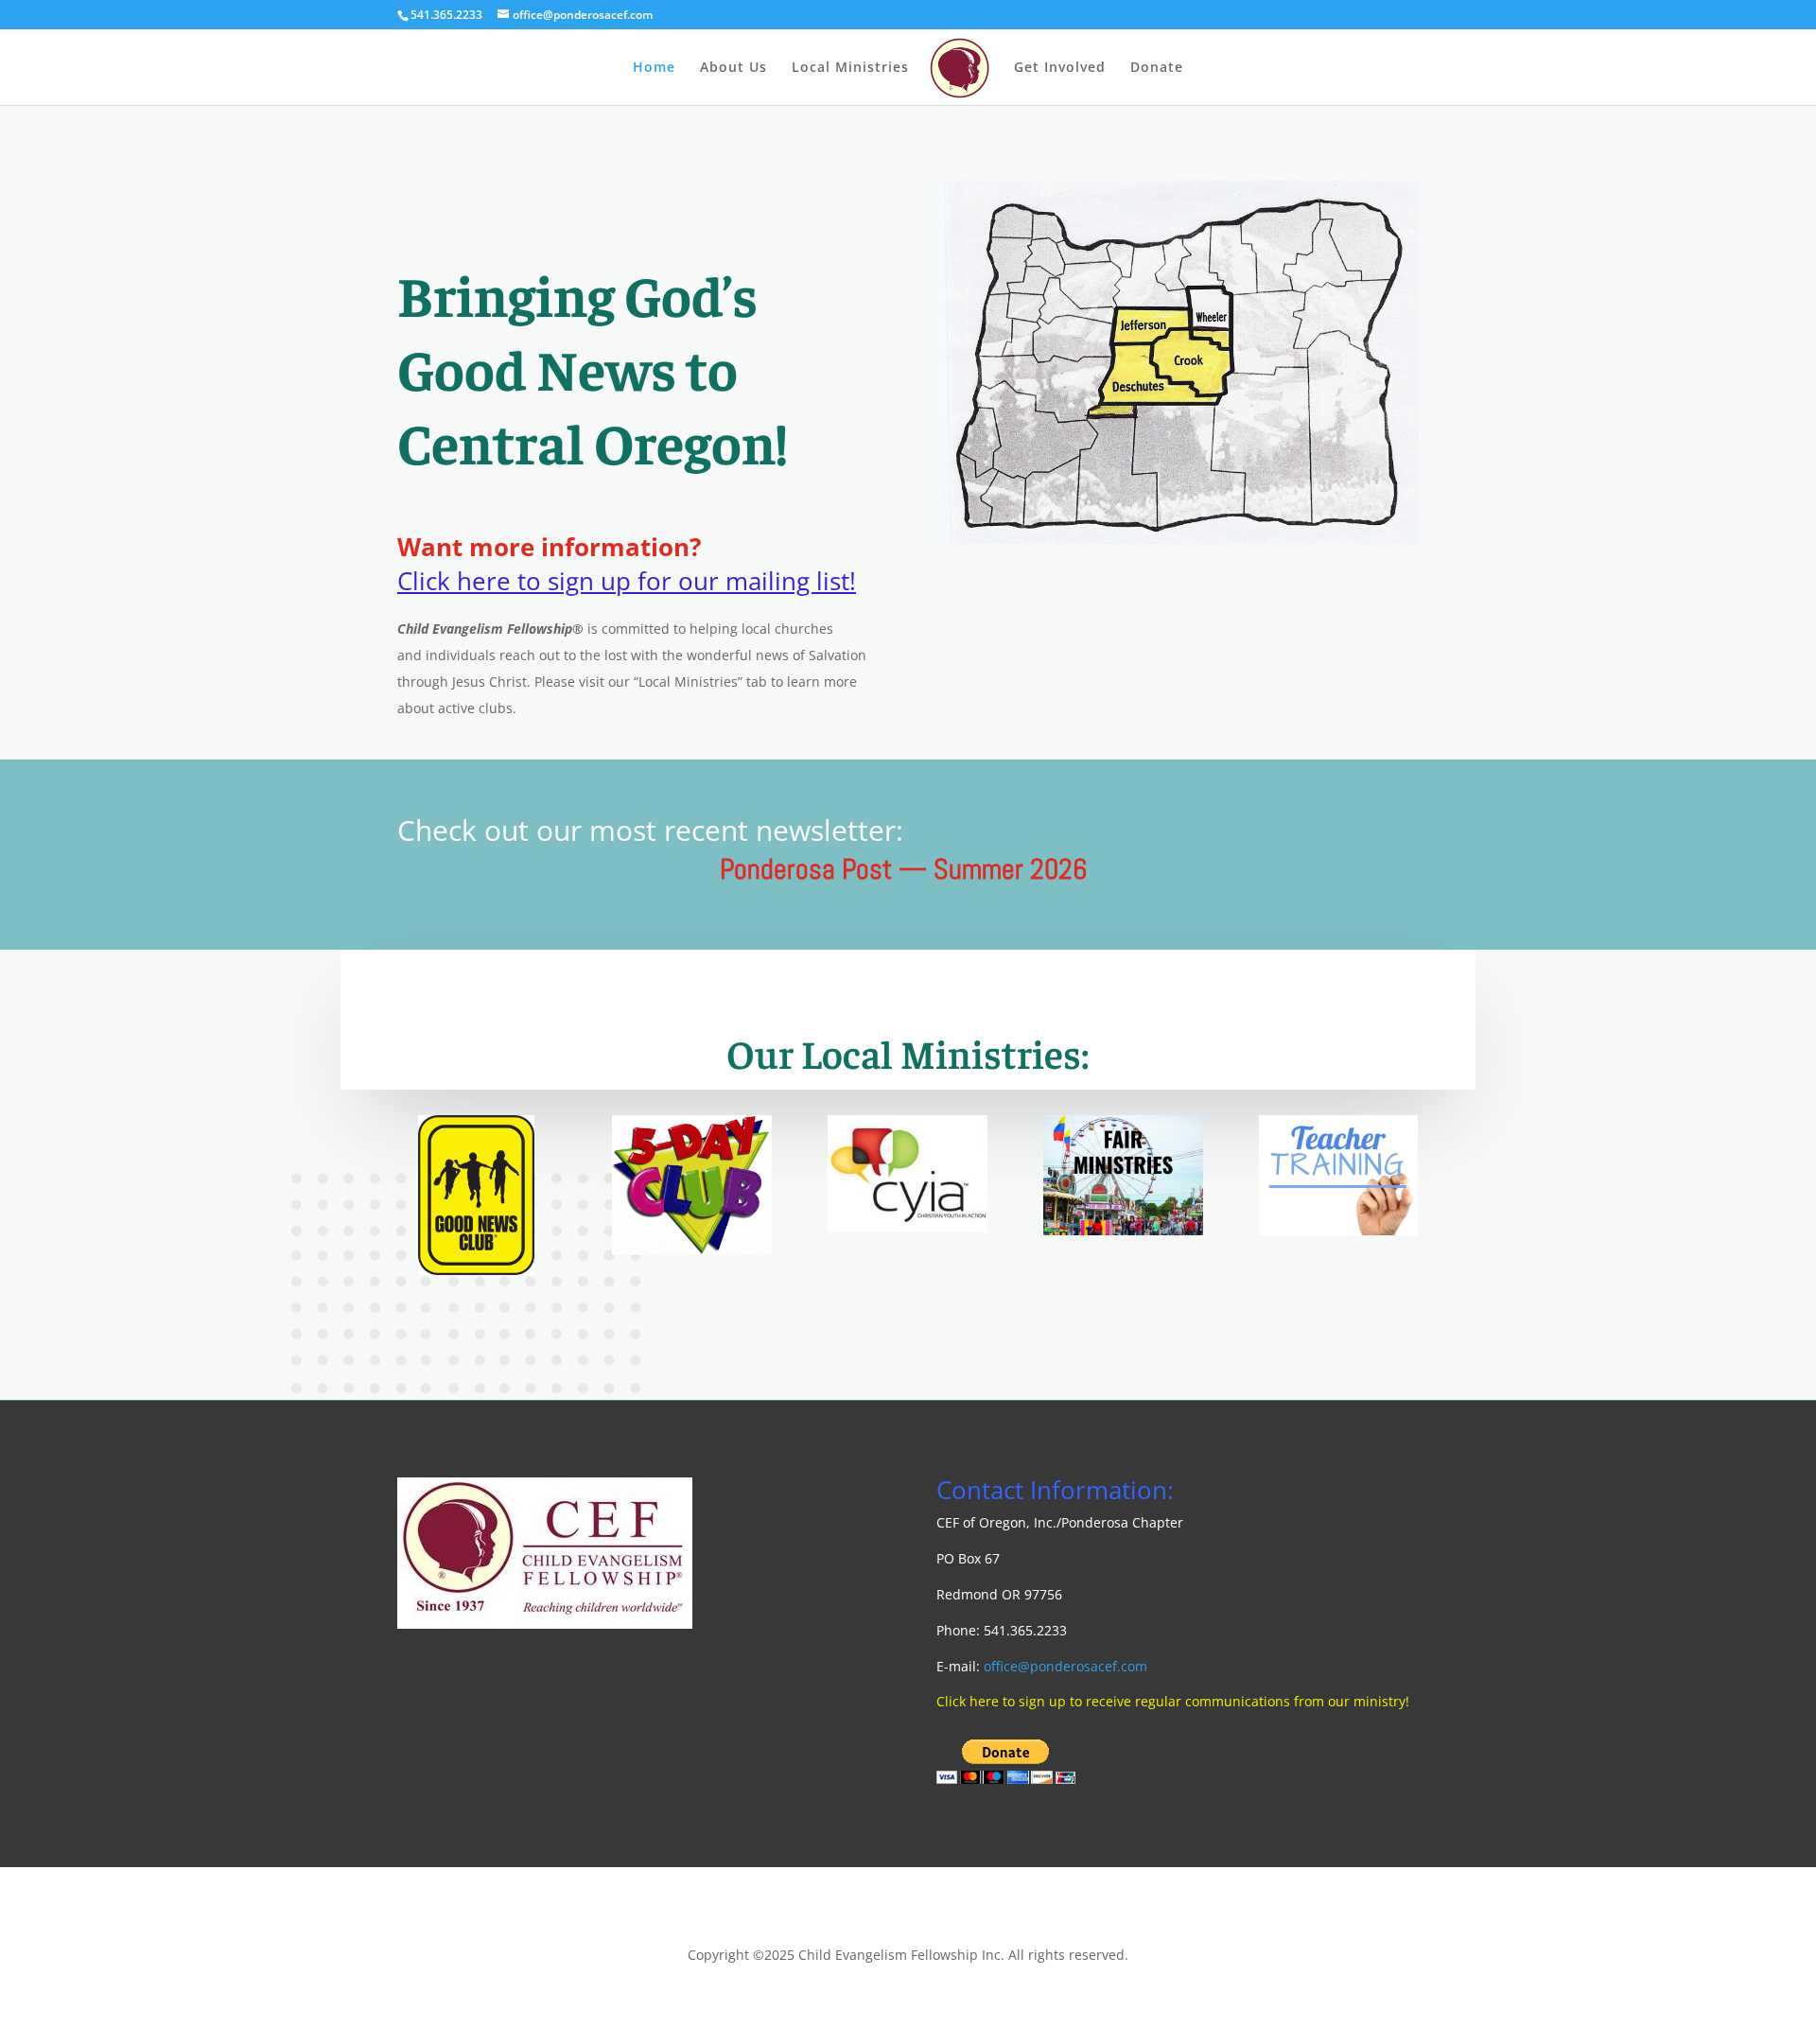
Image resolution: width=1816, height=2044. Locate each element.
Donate (1157, 68)
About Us (733, 68)
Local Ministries (850, 68)
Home (654, 68)
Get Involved (1060, 68)
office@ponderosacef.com (1065, 1666)
